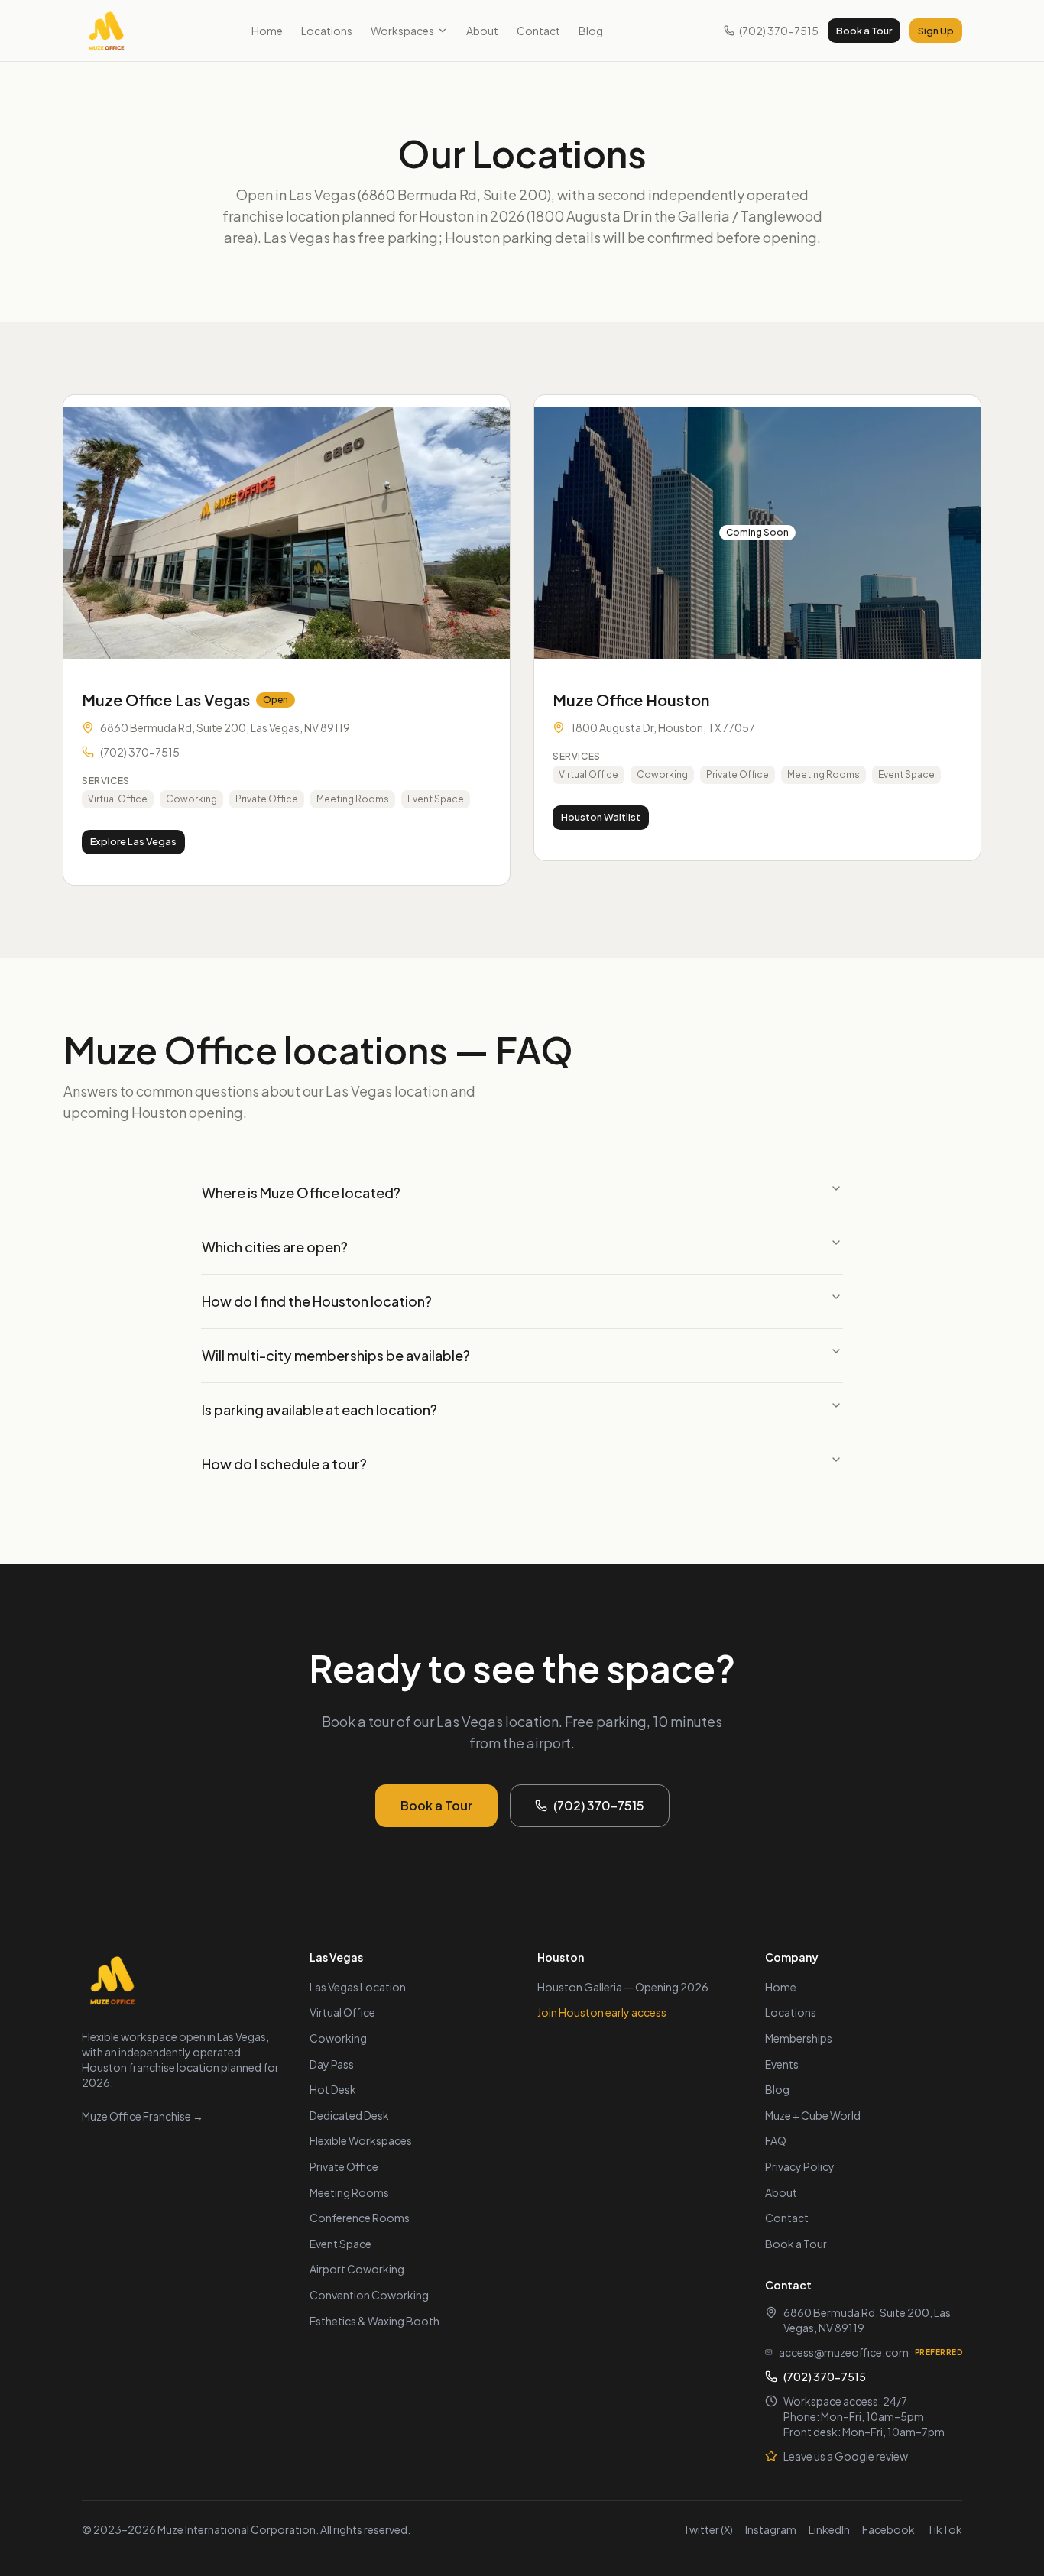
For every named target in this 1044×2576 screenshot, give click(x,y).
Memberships (799, 2038)
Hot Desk (333, 2089)
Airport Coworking (357, 2269)
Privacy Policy (800, 2166)
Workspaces (402, 31)
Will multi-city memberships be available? (336, 1355)
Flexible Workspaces (361, 2140)
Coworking (338, 2038)
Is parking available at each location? (319, 1410)
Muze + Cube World (813, 2115)
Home (267, 31)
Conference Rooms (360, 2218)
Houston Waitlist (601, 817)
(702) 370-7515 (779, 31)
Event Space (340, 2244)
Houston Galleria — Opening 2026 (623, 1987)
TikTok (945, 2529)
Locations (327, 31)
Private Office (344, 2166)
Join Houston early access (602, 2012)
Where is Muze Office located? (301, 1192)
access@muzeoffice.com (844, 2352)
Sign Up (936, 31)
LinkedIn (829, 2529)
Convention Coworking (369, 2295)
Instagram (771, 2529)
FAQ (776, 2140)
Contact (538, 31)
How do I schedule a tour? (284, 1464)
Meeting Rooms (349, 2192)
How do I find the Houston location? (317, 1301)
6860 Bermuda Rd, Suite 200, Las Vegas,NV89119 (867, 2320)
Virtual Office (342, 2012)
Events (782, 2064)
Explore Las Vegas (133, 841)
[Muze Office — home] (106, 31)
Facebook (888, 2529)
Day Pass (332, 2064)
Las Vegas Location (358, 1987)
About (482, 31)
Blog (591, 31)
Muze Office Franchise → (143, 2116)
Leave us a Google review (846, 2456)
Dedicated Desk (349, 2115)
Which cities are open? (275, 1247)
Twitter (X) (708, 2529)
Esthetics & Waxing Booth (374, 2321)
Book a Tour (864, 31)
